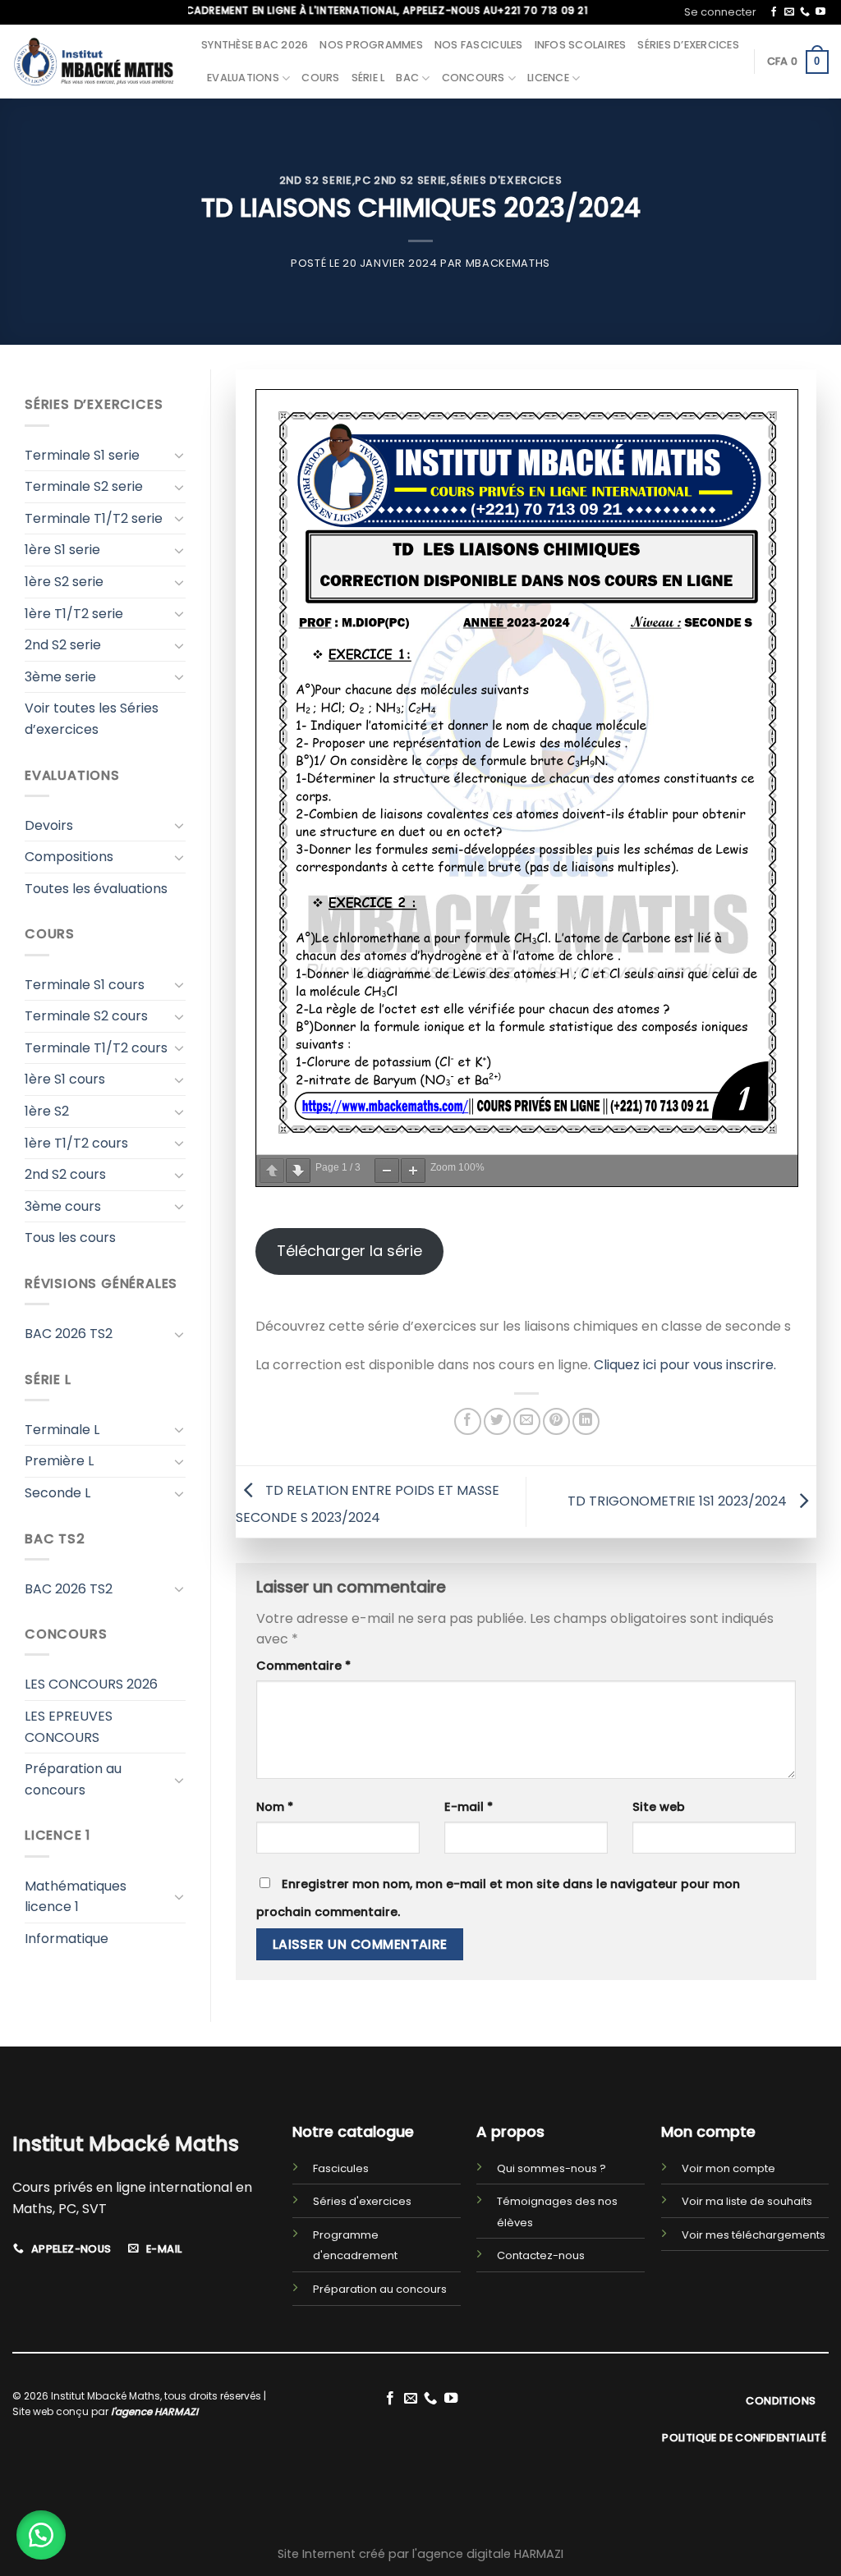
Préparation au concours (73, 1779)
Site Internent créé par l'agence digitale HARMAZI (420, 2554)
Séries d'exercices (506, 180)
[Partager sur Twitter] (497, 1421)
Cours (320, 78)
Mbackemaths (508, 263)
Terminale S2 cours (86, 1016)
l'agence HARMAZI (154, 2411)
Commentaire (303, 1666)
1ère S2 (47, 1111)
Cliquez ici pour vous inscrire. (685, 1365)
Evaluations (243, 78)
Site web (659, 1807)
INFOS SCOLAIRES (581, 45)
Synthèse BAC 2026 (255, 45)
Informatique (67, 1939)
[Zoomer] (413, 1171)
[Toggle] (179, 455)
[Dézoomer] (387, 1171)
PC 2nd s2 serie (401, 180)
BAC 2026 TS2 (69, 1334)
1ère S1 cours (65, 1079)
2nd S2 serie (316, 180)
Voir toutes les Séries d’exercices (92, 719)
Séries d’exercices (688, 45)
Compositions (69, 857)
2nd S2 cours (65, 1174)
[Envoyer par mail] (527, 1421)
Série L (368, 78)
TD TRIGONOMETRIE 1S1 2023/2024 (679, 1501)
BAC (407, 78)
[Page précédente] (272, 1171)
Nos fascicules (479, 45)
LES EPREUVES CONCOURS (69, 1727)
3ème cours (63, 1206)
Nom (275, 1807)
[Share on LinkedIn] (586, 1421)
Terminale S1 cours (85, 985)
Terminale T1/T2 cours (96, 1048)
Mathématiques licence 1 (76, 1897)
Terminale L (62, 1430)
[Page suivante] (298, 1171)
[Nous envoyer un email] (789, 12)
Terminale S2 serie (84, 486)
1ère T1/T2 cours (76, 1143)
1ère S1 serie (62, 550)
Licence (548, 78)
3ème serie (60, 677)
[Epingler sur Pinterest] (556, 1421)
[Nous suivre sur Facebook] (774, 12)
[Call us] (805, 12)
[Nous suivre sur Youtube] (820, 12)
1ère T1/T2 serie (74, 614)
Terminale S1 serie (82, 455)
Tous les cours (70, 1238)
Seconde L (57, 1493)
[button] (41, 2535)
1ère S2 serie (64, 582)
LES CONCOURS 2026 (91, 1684)
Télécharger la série (349, 1251)
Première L (59, 1461)
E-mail (469, 1807)
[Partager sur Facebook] (468, 1421)
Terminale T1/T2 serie (94, 518)
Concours (473, 78)
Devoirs (49, 825)
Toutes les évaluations (96, 889)
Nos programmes (371, 45)
